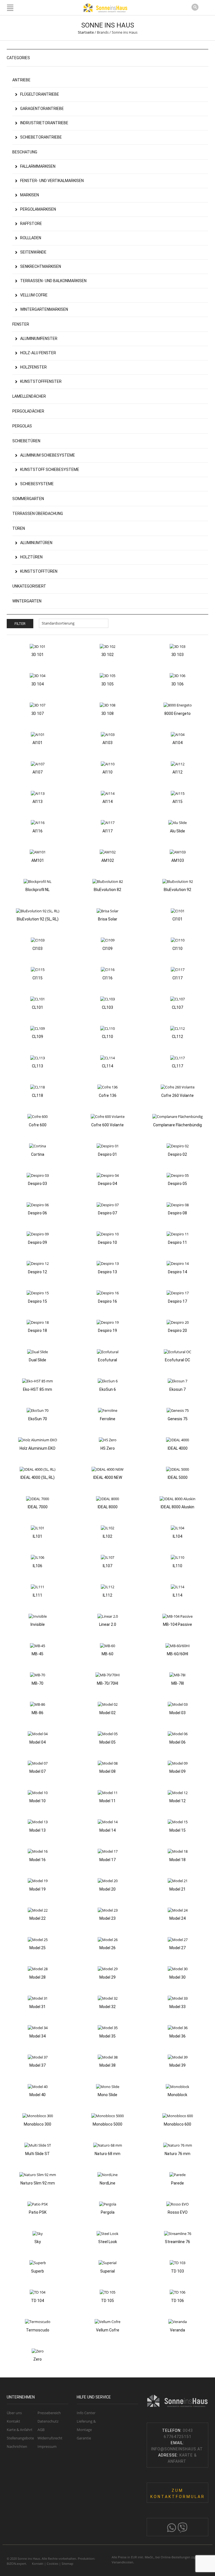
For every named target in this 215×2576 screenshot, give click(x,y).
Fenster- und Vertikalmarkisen (52, 181)
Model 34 (38, 2036)
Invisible (38, 1624)
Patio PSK (38, 2212)
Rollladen (31, 238)
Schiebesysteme (37, 484)
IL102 (107, 1536)
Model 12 (177, 1801)
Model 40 (38, 2095)
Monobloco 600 (177, 2124)
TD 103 (177, 2271)
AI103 (107, 743)
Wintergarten (27, 601)
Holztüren (31, 557)
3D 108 (107, 713)
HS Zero (108, 1448)
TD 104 (38, 2301)
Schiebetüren (26, 441)
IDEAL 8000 (108, 1507)
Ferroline (108, 1419)
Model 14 (107, 1830)
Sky (38, 2242)
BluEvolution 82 (107, 890)
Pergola (108, 2212)
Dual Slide (38, 1360)
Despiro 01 (107, 1154)
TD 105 (107, 2301)
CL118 (38, 1095)
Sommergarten (28, 499)
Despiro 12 (38, 1272)
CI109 (107, 949)
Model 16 (38, 1860)
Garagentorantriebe (42, 109)
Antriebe (21, 80)
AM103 (178, 860)
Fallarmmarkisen (38, 166)
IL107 (107, 1566)
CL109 (38, 1037)
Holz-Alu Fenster (38, 353)
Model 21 (177, 1889)
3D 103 (177, 655)
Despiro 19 (107, 1330)
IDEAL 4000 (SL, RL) (38, 1477)
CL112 (177, 1037)
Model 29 (107, 1977)
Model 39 (177, 2065)
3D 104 (38, 684)
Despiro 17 (177, 1301)
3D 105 (107, 684)
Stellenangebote (20, 2438)
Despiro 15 (38, 1301)
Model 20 (107, 1889)
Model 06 (177, 1742)
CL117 (177, 1066)
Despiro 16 (107, 1301)
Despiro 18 (38, 1330)
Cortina (38, 1154)
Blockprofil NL (38, 890)
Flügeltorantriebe (40, 94)
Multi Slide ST (38, 2154)
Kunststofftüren (39, 571)
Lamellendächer (29, 396)
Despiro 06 (38, 1213)
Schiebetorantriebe (41, 137)
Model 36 (177, 2036)
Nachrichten (17, 2446)
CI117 (177, 978)
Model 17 (107, 1860)
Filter (20, 624)
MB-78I (178, 1683)
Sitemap (67, 2564)
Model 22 (38, 1918)
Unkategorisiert (29, 586)
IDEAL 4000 (178, 1448)
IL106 (38, 1566)
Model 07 (38, 1771)
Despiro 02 (177, 1154)
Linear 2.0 (108, 1624)
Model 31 (38, 2007)
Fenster (21, 324)
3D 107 (38, 713)
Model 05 (107, 1742)
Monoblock (177, 2095)
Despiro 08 (177, 1213)
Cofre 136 (108, 1095)
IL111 (38, 1595)
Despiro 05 (177, 1184)
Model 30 (177, 1977)
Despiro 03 (38, 1184)
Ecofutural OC (177, 1360)
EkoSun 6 (108, 1389)
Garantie (84, 2438)
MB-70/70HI (107, 1683)
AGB (41, 2430)
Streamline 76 (177, 2242)
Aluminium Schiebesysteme (48, 455)
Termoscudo (38, 2330)
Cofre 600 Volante (107, 1125)
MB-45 (38, 1654)
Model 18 (177, 1860)
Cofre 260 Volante (177, 1095)
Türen (19, 528)
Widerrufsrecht (50, 2438)
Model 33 (177, 2007)
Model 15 (177, 1830)
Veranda (177, 2330)
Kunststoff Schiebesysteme (50, 469)
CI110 (177, 949)
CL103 (107, 1007)
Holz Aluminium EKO (38, 1448)
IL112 (107, 1595)
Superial (107, 2271)
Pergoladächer (28, 411)
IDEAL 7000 (38, 1507)
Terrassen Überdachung (38, 514)
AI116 (38, 831)
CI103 (38, 949)
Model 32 (107, 2007)
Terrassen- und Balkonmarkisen (53, 281)
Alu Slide (177, 831)
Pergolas (22, 426)
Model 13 (38, 1830)
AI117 (107, 831)
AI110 (107, 772)
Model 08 (107, 1771)
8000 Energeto (177, 713)
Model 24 (177, 1918)
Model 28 (38, 1977)
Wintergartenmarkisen (44, 309)
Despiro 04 (107, 1184)
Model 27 (177, 1948)
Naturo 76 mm (177, 2154)
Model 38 (107, 2065)
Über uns (14, 2413)
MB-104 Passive (177, 1624)
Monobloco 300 (38, 2124)
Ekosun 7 (177, 1389)
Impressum (47, 2446)
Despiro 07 (107, 1213)
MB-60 (107, 1654)
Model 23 (107, 1918)
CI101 (177, 919)
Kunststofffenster (41, 381)
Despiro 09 (38, 1242)
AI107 (38, 772)
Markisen (30, 195)
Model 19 (38, 1889)
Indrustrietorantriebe (44, 123)
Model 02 (107, 1713)
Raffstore (31, 224)
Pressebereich (49, 2413)
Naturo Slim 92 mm (38, 2183)
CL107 (177, 1007)
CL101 (38, 1007)
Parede (177, 2183)
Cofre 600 (38, 1125)
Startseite (86, 32)
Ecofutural (107, 1360)
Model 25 (38, 1948)
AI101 (38, 743)
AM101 (38, 860)
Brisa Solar (108, 919)
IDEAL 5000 (178, 1477)
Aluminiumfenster (39, 339)
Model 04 (38, 1742)
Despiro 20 (177, 1330)
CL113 (38, 1066)
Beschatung (25, 152)
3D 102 (107, 655)
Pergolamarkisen (38, 209)
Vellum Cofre (108, 2330)
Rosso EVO (178, 2212)
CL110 (107, 1037)
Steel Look (108, 2242)
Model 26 (107, 1948)
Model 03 (177, 1713)
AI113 (38, 802)
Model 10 (38, 1801)
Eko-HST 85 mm (38, 1389)
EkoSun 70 (38, 1419)
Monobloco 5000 (107, 2124)
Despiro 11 (177, 1242)
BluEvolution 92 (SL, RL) (38, 919)
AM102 (108, 860)
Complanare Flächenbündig (177, 1125)
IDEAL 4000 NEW (108, 1477)
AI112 (177, 772)
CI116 (107, 978)
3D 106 (177, 684)
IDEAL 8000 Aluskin (177, 1507)
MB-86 (38, 1713)
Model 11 (107, 1801)
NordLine (107, 2183)
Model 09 (177, 1771)
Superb (38, 2271)
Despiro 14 (177, 1272)
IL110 (177, 1566)
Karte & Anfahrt (20, 2430)
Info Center (86, 2413)
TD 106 (177, 2301)
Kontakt (13, 2421)
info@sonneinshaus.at (178, 2449)
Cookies (52, 2564)
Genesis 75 (178, 1419)
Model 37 (38, 2065)
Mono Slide (107, 2095)
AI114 (107, 802)
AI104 (177, 743)
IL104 (177, 1536)
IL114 (177, 1595)
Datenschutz (48, 2421)
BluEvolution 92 (177, 890)
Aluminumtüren (36, 543)
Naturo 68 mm (107, 2154)
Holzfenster (33, 367)
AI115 (177, 802)
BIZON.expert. (17, 2564)
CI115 (38, 978)
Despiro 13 (107, 1272)
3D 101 (38, 655)
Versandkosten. (123, 2562)
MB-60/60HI (177, 1654)
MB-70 (38, 1683)
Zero (38, 2359)
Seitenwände (33, 252)
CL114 (107, 1066)
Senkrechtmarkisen (41, 266)
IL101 (38, 1536)
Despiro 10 (107, 1242)
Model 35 (107, 2036)
